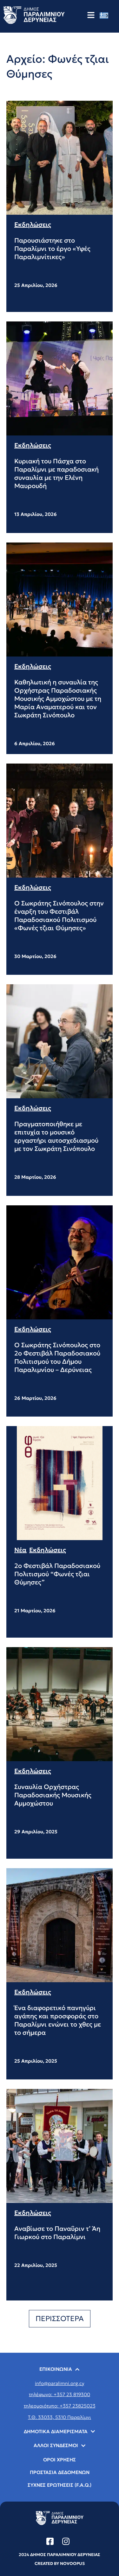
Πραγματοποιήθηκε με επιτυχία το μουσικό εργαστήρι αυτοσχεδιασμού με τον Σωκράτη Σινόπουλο (56, 1136)
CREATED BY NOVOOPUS (60, 2563)
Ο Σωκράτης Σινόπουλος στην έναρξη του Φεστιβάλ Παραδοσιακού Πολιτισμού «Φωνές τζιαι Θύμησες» (59, 916)
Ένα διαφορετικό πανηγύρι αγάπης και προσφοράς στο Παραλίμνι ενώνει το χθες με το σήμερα (58, 2020)
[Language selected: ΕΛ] (106, 15)
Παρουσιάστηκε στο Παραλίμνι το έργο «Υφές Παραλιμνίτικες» (52, 249)
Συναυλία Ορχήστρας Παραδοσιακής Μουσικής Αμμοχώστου (53, 1795)
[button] (60, 2319)
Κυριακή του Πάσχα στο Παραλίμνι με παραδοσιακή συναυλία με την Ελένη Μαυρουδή (56, 473)
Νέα (20, 1550)
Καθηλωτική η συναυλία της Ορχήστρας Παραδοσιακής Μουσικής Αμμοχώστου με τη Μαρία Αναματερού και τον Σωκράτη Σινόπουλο (58, 699)
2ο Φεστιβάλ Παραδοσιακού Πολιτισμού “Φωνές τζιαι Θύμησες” (57, 1574)
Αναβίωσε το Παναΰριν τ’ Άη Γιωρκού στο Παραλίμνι (57, 2233)
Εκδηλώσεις (33, 225)
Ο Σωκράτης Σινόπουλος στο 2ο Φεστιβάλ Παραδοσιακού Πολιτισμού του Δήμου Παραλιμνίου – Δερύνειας (57, 1357)
